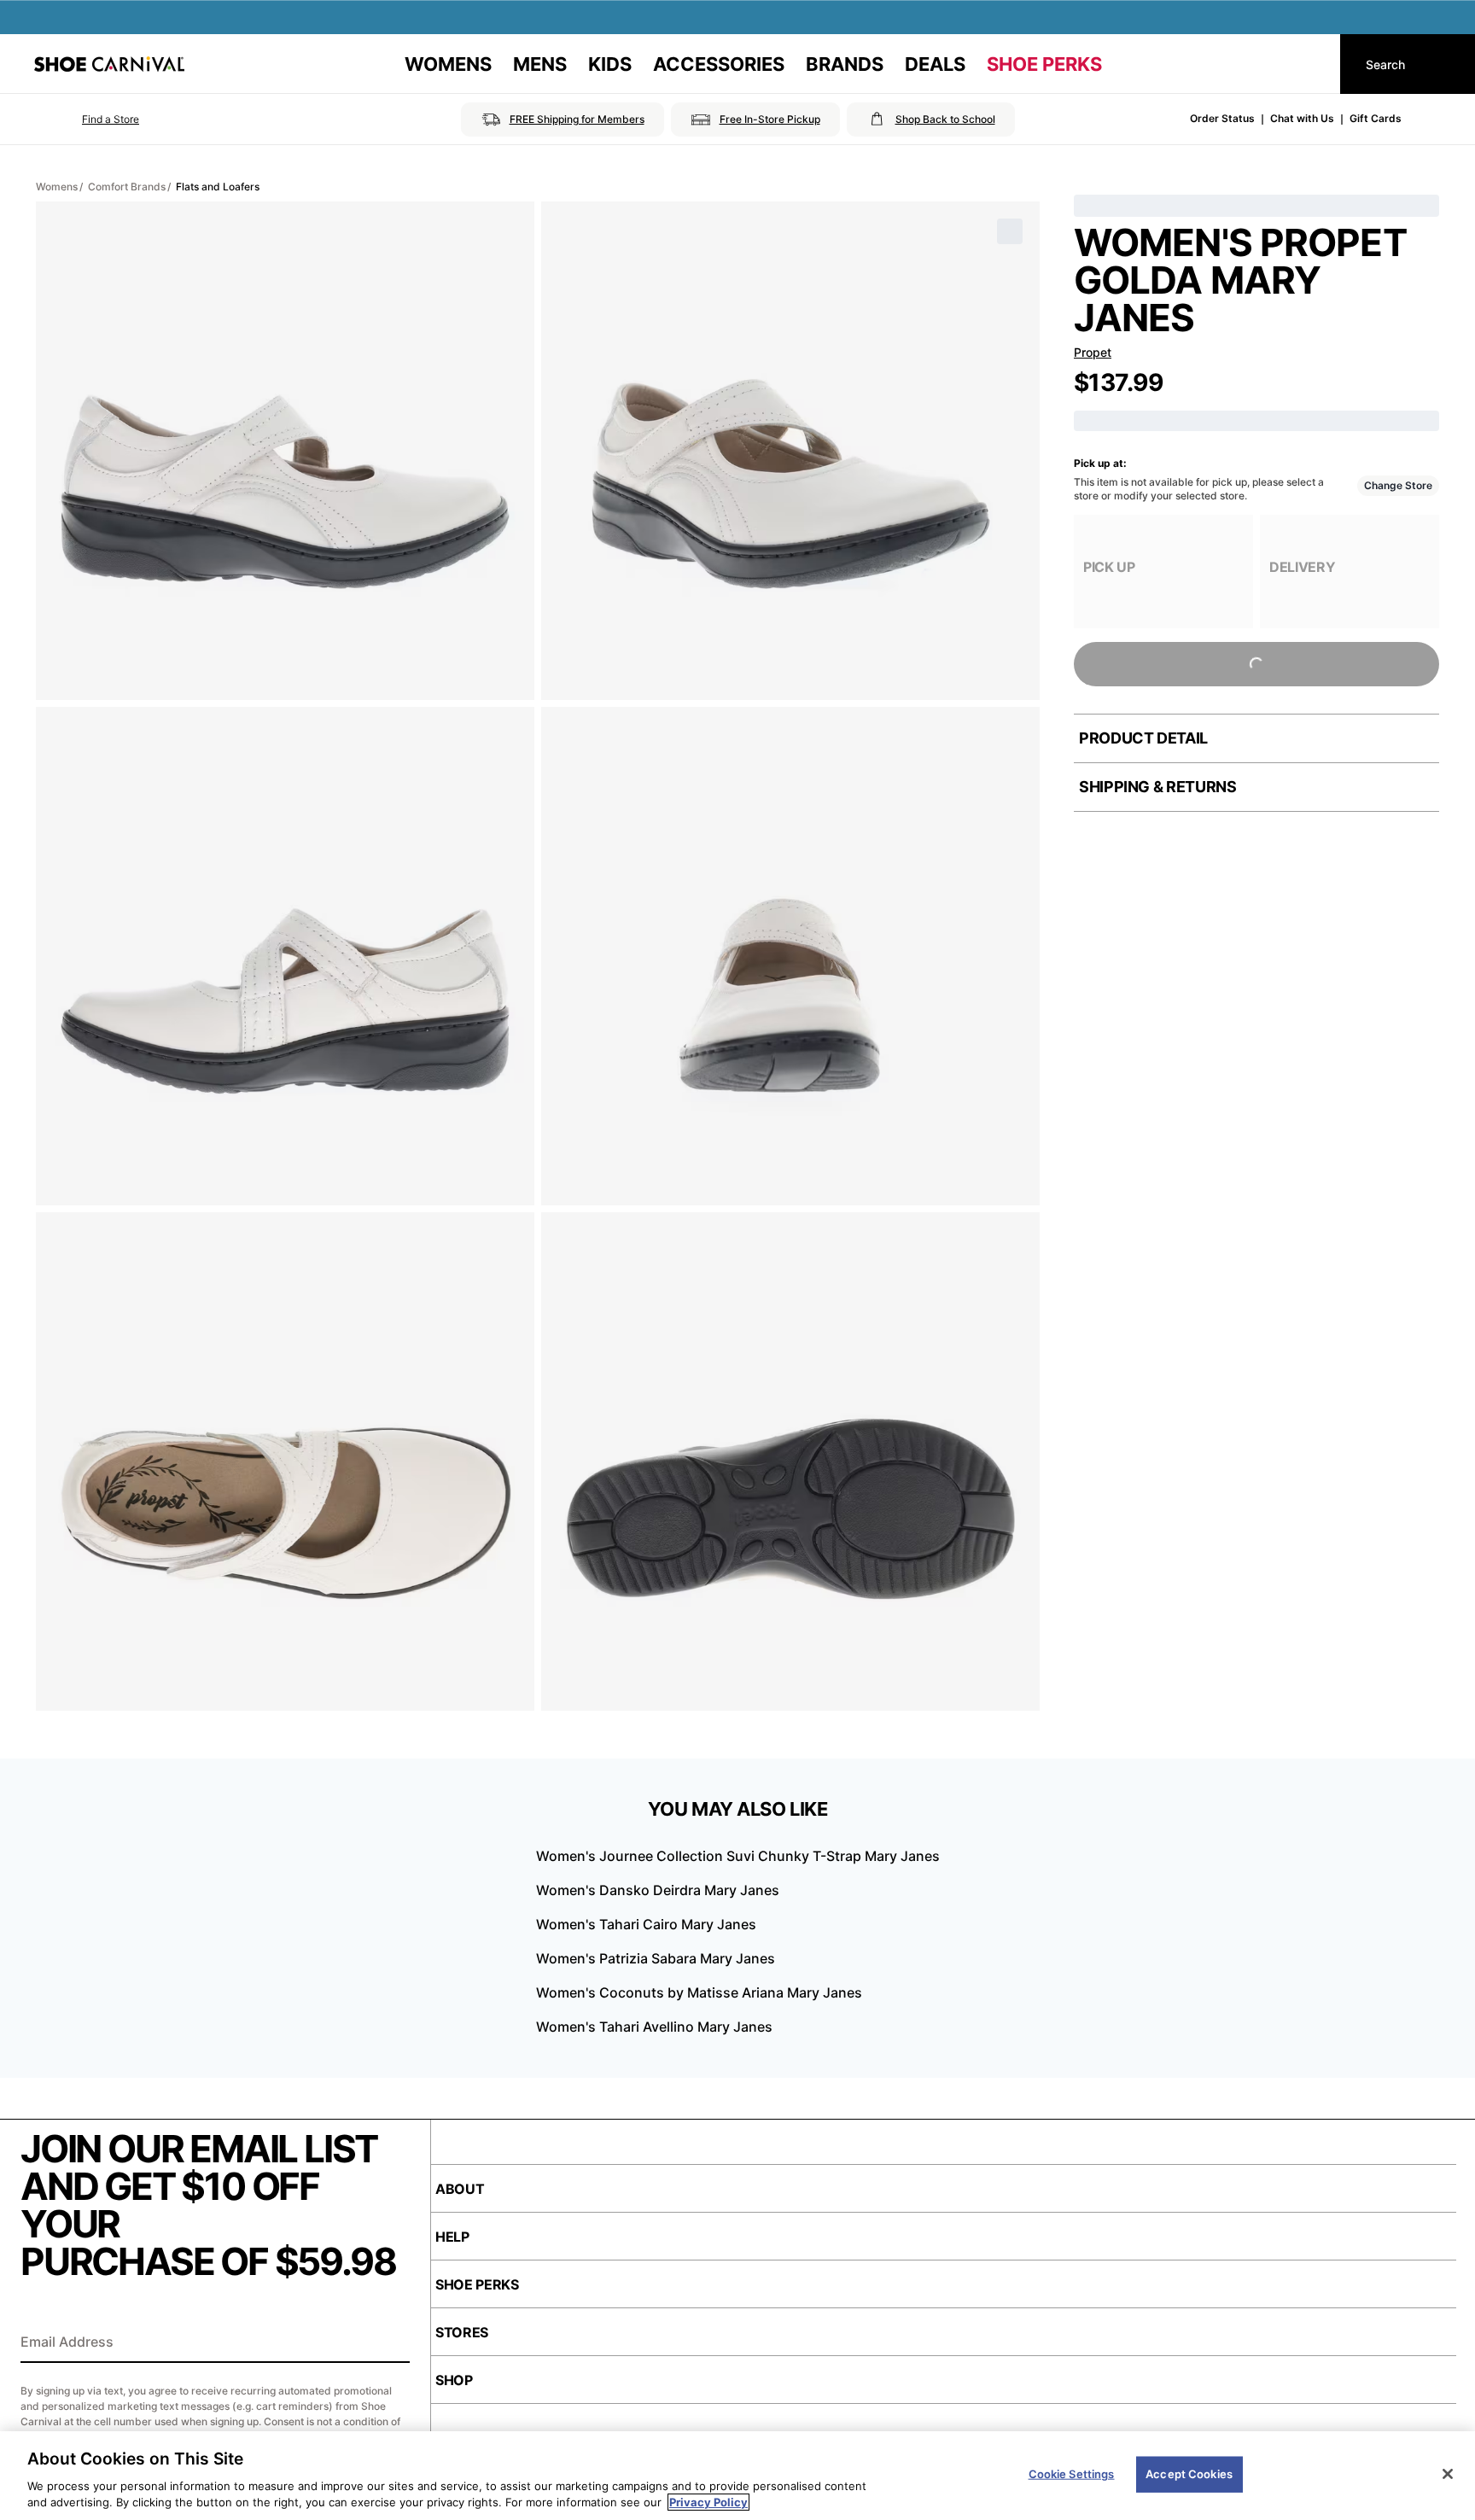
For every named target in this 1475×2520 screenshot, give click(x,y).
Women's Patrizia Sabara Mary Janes (656, 1958)
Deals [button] (935, 64)
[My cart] (1311, 64)
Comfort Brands (127, 187)
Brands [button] (845, 64)
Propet (1093, 352)
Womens (57, 187)
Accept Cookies (1189, 2474)
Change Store (1398, 485)
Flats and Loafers (218, 187)
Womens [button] (448, 64)
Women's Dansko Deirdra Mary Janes (658, 1890)
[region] (737, 2476)
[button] (87, 120)
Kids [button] (610, 64)
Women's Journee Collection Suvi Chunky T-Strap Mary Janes (738, 1856)
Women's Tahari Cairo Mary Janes (646, 1924)
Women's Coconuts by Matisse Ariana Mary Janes (699, 1992)
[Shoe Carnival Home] (109, 64)
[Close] (1448, 2474)
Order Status (1222, 118)
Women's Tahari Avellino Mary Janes (654, 2027)
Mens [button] (540, 64)
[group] (1163, 572)
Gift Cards (1376, 118)
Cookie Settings (1072, 2474)
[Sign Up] (391, 2343)
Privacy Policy (708, 2502)
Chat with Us (1302, 118)
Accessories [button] (719, 64)
